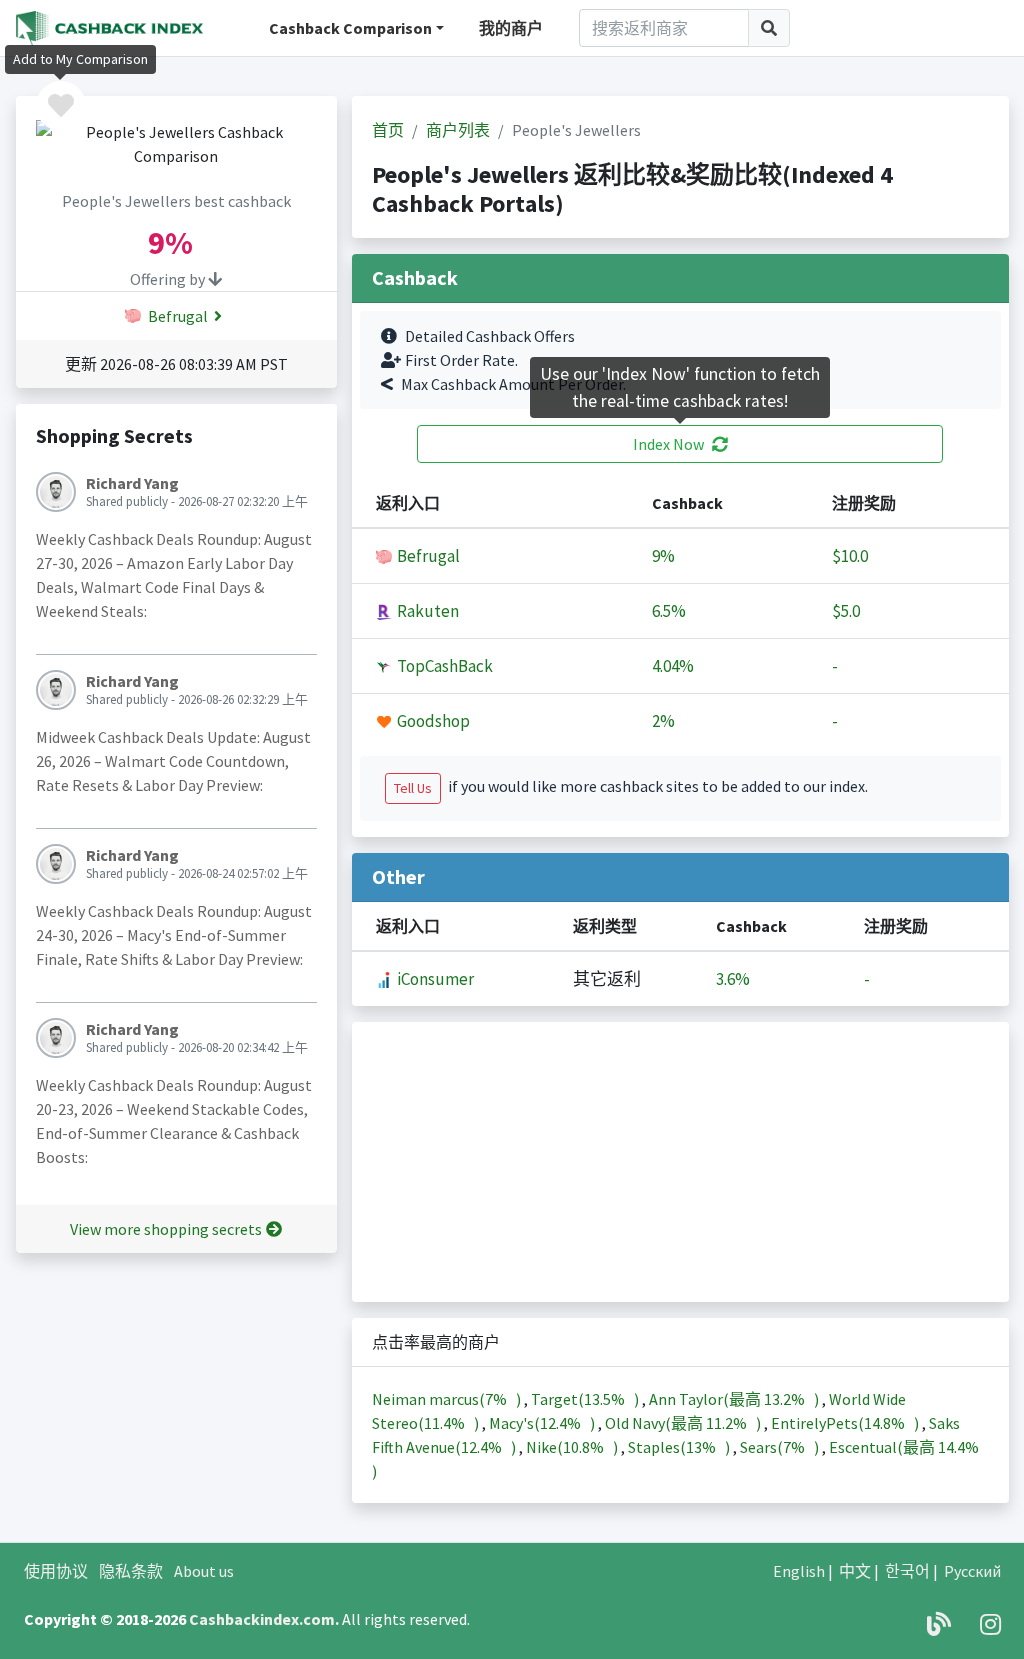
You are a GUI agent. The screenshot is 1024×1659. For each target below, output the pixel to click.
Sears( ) (781, 1447)
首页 (388, 130)
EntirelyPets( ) (846, 1423)
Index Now (668, 444)
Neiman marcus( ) (448, 1399)
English (799, 1571)
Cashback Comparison (350, 28)
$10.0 (850, 556)
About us (204, 1571)
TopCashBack (443, 666)
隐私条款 (131, 1571)
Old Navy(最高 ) (684, 1423)
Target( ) (586, 1399)
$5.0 (846, 611)
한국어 (907, 1571)
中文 (855, 1571)
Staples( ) (680, 1447)
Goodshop (432, 721)
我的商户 (511, 28)
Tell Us (413, 788)
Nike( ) (573, 1447)
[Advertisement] (680, 1162)
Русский (972, 1571)
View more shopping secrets (166, 1229)
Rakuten (426, 611)
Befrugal (176, 316)
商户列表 (458, 130)
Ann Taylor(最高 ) (735, 1399)
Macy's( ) (543, 1423)
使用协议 (56, 1571)
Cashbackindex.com (262, 1619)
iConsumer (434, 979)
